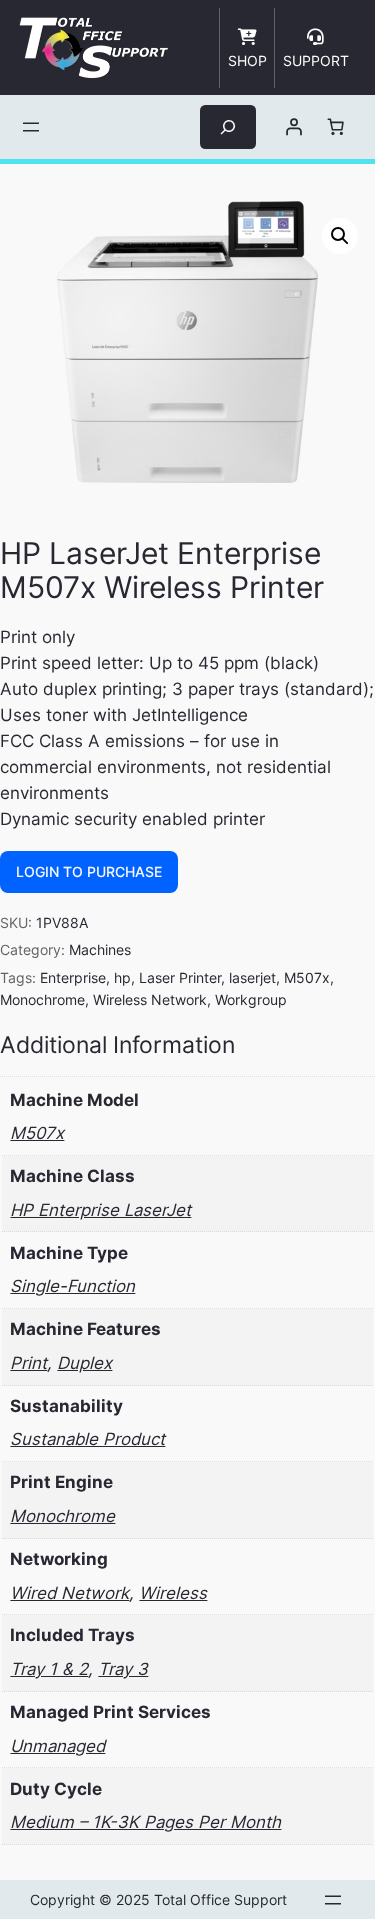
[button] (340, 236)
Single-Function (72, 1286)
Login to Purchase (89, 871)
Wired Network (69, 1593)
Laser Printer (180, 977)
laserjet (252, 977)
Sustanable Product (87, 1439)
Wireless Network (150, 999)
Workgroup (251, 999)
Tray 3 (123, 1669)
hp (122, 977)
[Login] (293, 127)
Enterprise (73, 977)
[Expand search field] (228, 126)
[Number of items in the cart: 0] (335, 127)
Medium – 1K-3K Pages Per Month (145, 1822)
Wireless (173, 1593)
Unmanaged (57, 1746)
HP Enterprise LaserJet (100, 1210)
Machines (100, 949)
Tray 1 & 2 (49, 1669)
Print (28, 1363)
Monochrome (42, 999)
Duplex (84, 1363)
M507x (307, 977)
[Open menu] (31, 127)
